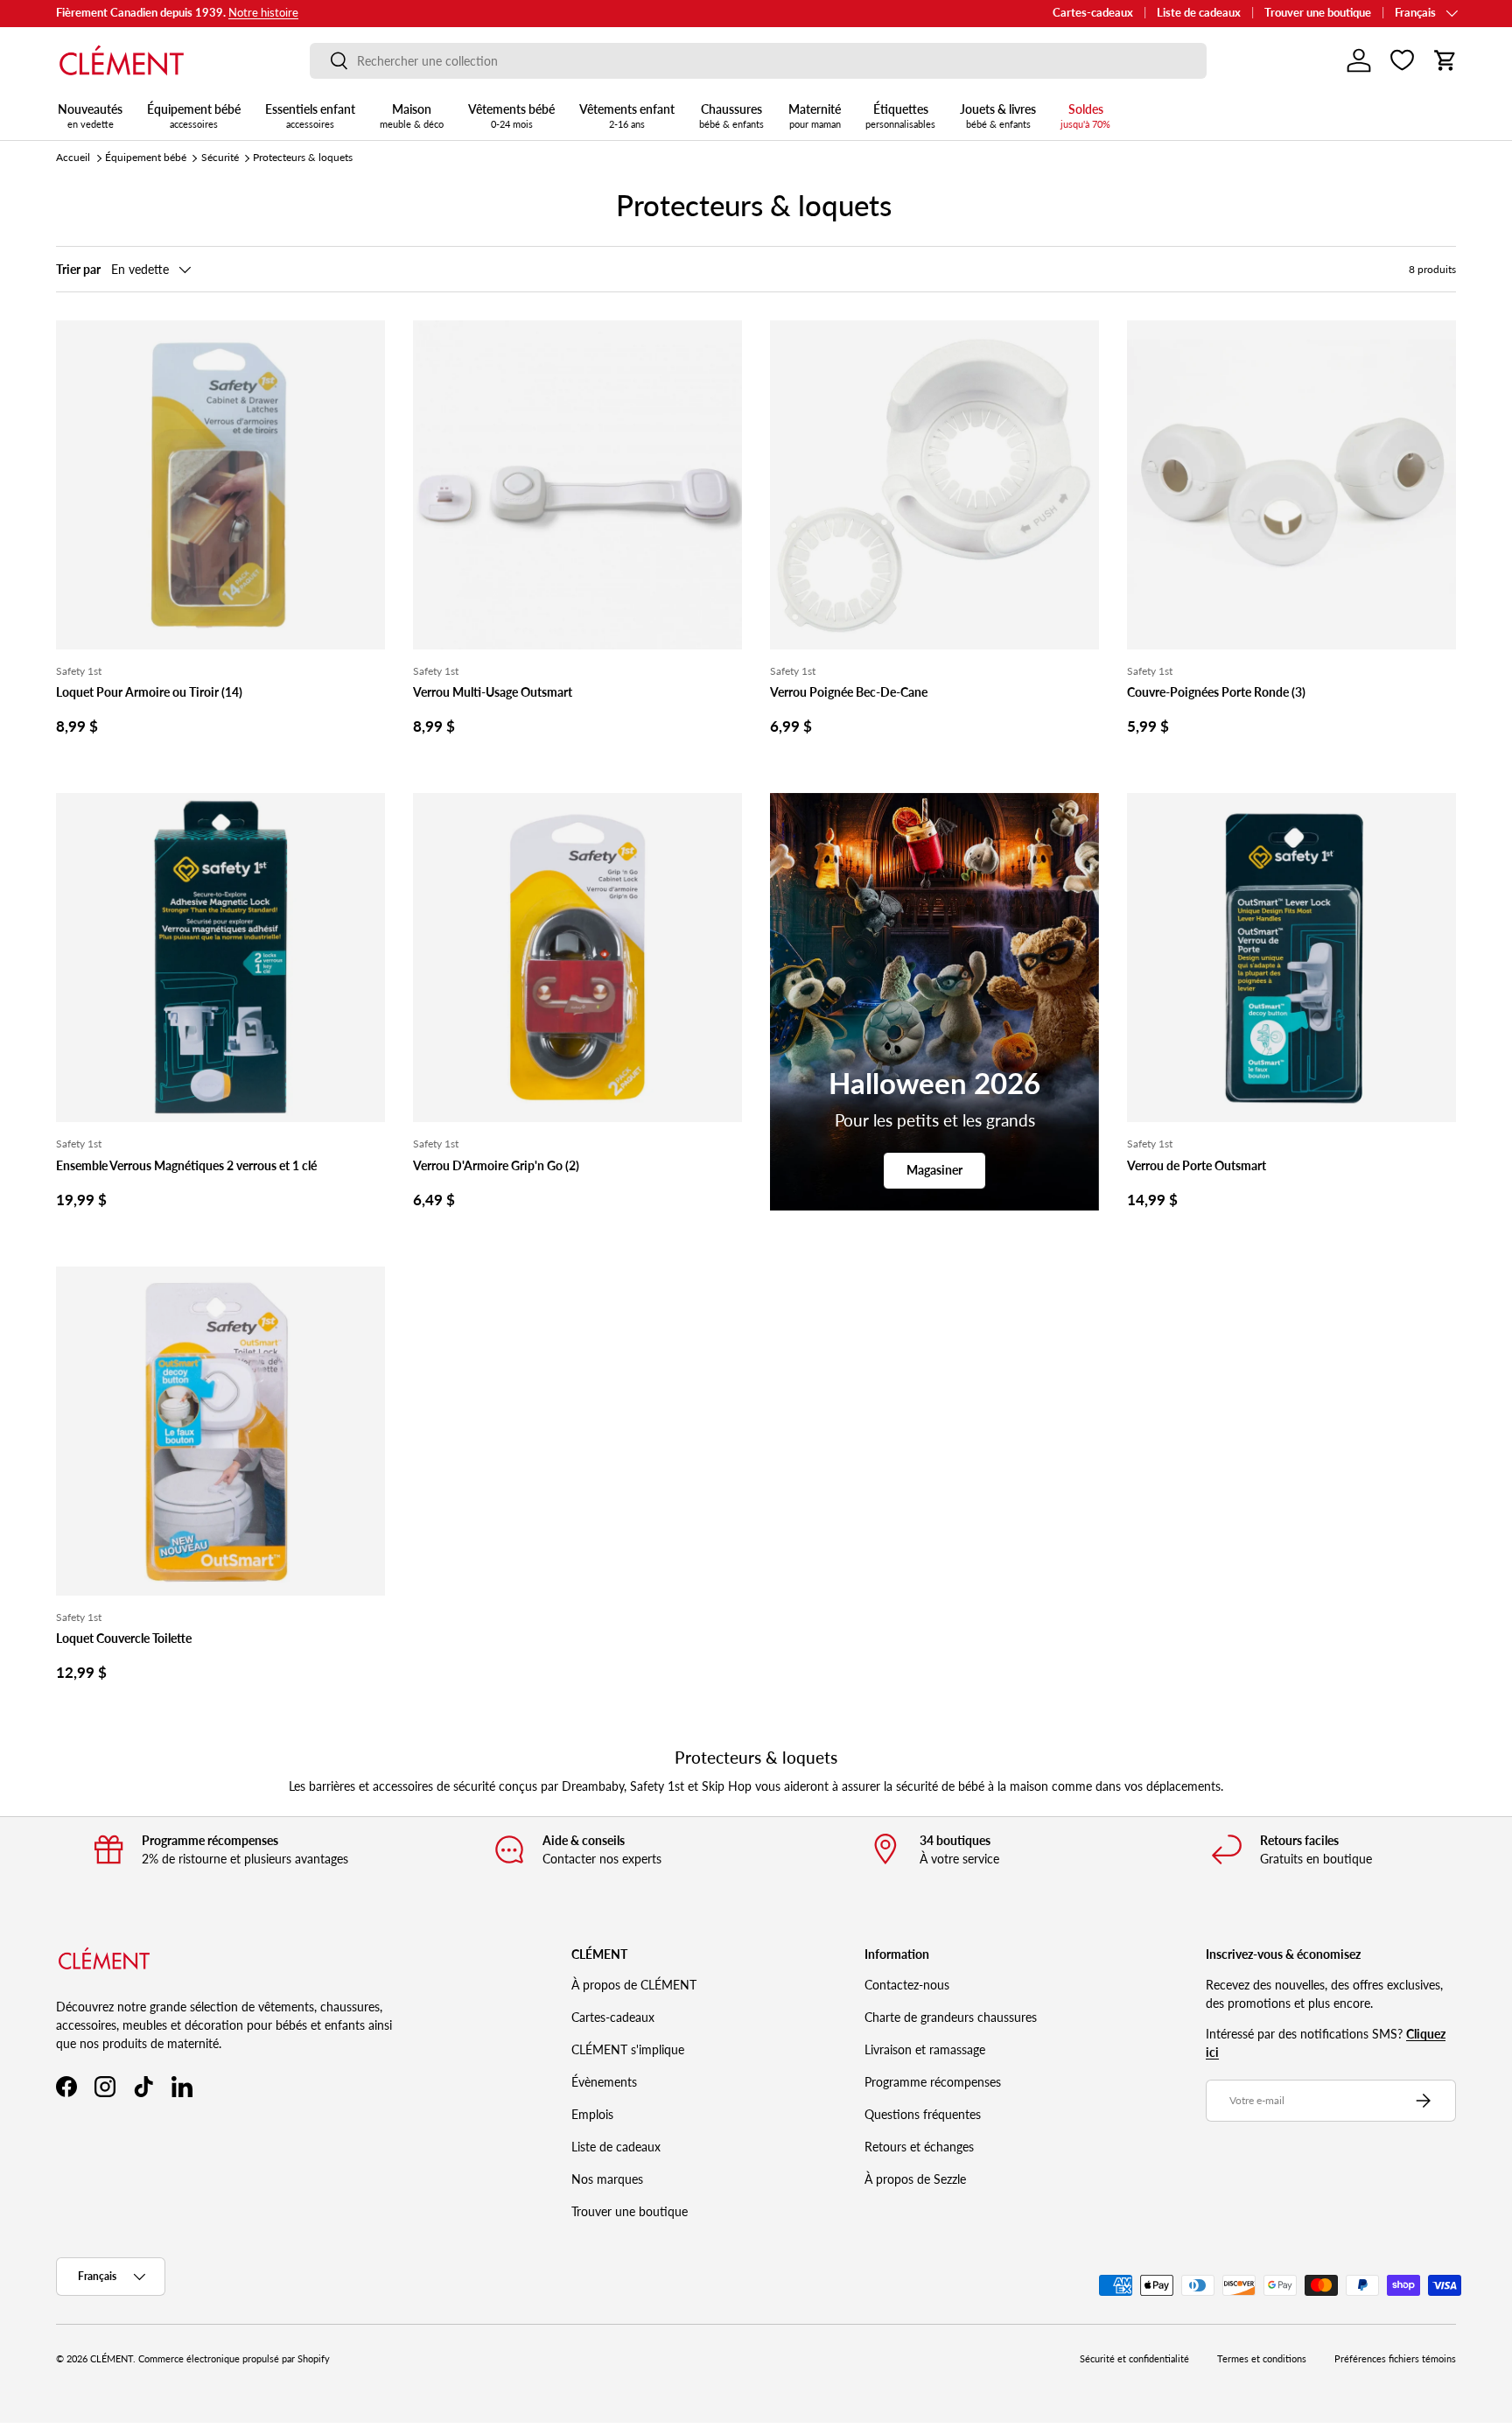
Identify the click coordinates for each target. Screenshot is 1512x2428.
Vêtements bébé (511, 116)
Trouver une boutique (1318, 13)
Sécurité (220, 157)
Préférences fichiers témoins (1395, 2359)
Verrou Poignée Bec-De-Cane (849, 692)
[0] (1402, 60)
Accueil (73, 157)
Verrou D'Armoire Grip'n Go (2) (496, 1165)
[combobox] (758, 61)
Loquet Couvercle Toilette (124, 1638)
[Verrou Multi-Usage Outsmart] (577, 485)
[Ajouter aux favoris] (364, 341)
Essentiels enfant (310, 116)
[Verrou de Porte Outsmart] (1291, 958)
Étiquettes (900, 116)
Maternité (815, 116)
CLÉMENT (112, 2359)
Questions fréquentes (923, 2114)
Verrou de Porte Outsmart (1197, 1165)
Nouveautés (90, 116)
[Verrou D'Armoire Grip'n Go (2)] (577, 958)
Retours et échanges (919, 2147)
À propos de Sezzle (915, 2179)
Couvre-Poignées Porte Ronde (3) (1216, 692)
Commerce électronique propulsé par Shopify (234, 2359)
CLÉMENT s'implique (628, 2049)
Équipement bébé (194, 116)
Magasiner (934, 1170)
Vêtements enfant (627, 116)
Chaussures (731, 116)
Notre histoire (263, 13)
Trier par (78, 269)
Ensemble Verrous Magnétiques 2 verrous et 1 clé (186, 1165)
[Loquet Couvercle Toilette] (220, 1431)
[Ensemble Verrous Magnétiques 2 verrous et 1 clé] (220, 958)
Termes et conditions (1262, 2359)
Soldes (1085, 116)
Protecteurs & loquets (303, 157)
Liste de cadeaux (1199, 13)
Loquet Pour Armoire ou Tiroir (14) (149, 692)
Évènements (604, 2082)
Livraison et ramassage (925, 2049)
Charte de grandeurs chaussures (951, 2017)
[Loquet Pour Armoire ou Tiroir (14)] (220, 485)
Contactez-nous (907, 1985)
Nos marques (607, 2179)
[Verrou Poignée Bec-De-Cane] (934, 485)
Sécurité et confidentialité (1134, 2359)
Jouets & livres (998, 116)
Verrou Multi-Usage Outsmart (493, 692)
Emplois (592, 2114)
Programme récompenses (933, 2082)
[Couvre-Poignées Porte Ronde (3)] (1291, 485)
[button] (1445, 60)
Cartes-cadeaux (1093, 13)
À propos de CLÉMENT (634, 1985)
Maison (412, 116)
